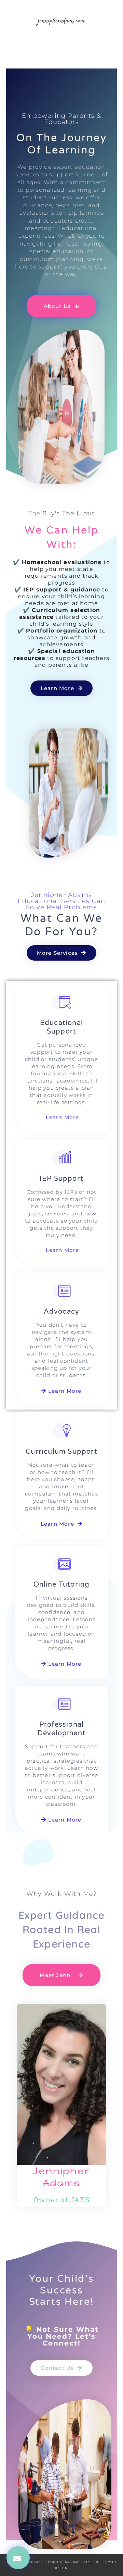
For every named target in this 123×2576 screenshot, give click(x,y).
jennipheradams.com (61, 20)
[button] (18, 2558)
